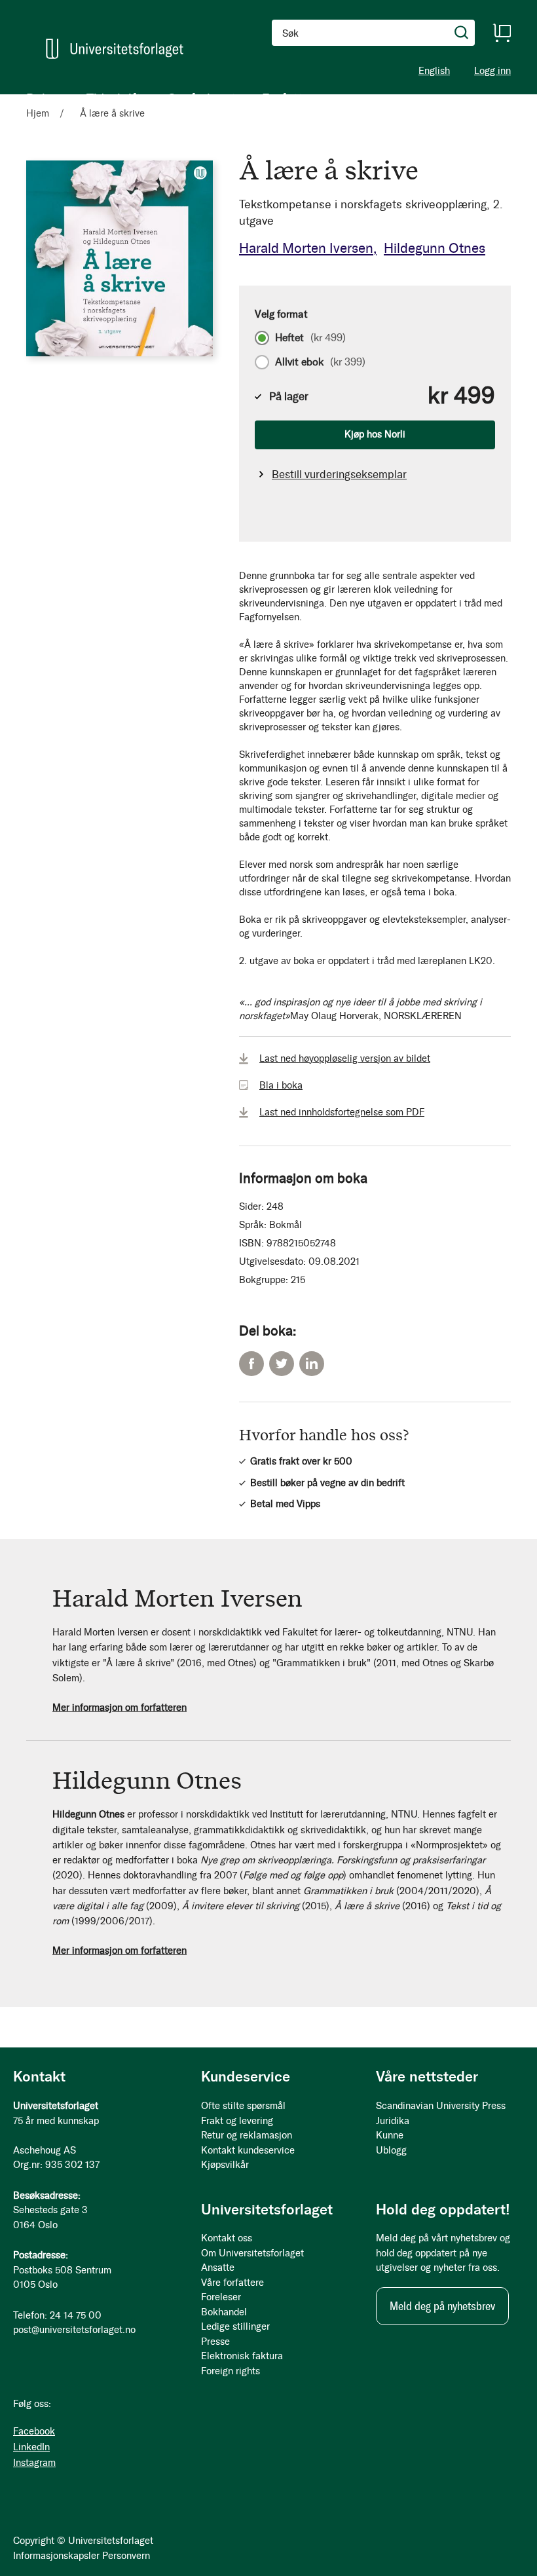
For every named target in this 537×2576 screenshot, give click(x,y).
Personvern (126, 2556)
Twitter (282, 1364)
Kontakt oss (227, 2238)
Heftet (310, 338)
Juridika (393, 2121)
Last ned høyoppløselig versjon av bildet (345, 1058)
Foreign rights (231, 2371)
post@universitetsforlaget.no (74, 2330)
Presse (215, 2342)
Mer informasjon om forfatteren (120, 1708)
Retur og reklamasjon (247, 2135)
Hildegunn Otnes (435, 248)
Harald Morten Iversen (306, 248)
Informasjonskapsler (56, 2556)
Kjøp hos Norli (375, 434)
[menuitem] (43, 98)
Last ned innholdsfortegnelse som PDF (342, 1112)
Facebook (251, 1364)
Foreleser (221, 2297)
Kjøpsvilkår (225, 2165)
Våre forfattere (232, 2283)
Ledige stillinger (235, 2326)
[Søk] (462, 33)
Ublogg (391, 2150)
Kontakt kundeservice (248, 2150)
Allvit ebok (320, 362)
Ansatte (218, 2268)
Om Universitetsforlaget (252, 2253)
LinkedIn (312, 1364)
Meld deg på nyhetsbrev (442, 2306)
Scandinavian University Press (441, 2106)
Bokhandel (224, 2312)
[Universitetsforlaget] (115, 49)
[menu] (170, 98)
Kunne (390, 2135)
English (434, 71)
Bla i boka (281, 1085)
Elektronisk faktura (242, 2356)
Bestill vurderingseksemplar (339, 474)
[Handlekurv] (502, 33)
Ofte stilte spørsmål (243, 2106)
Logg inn (492, 71)
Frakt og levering (237, 2121)
